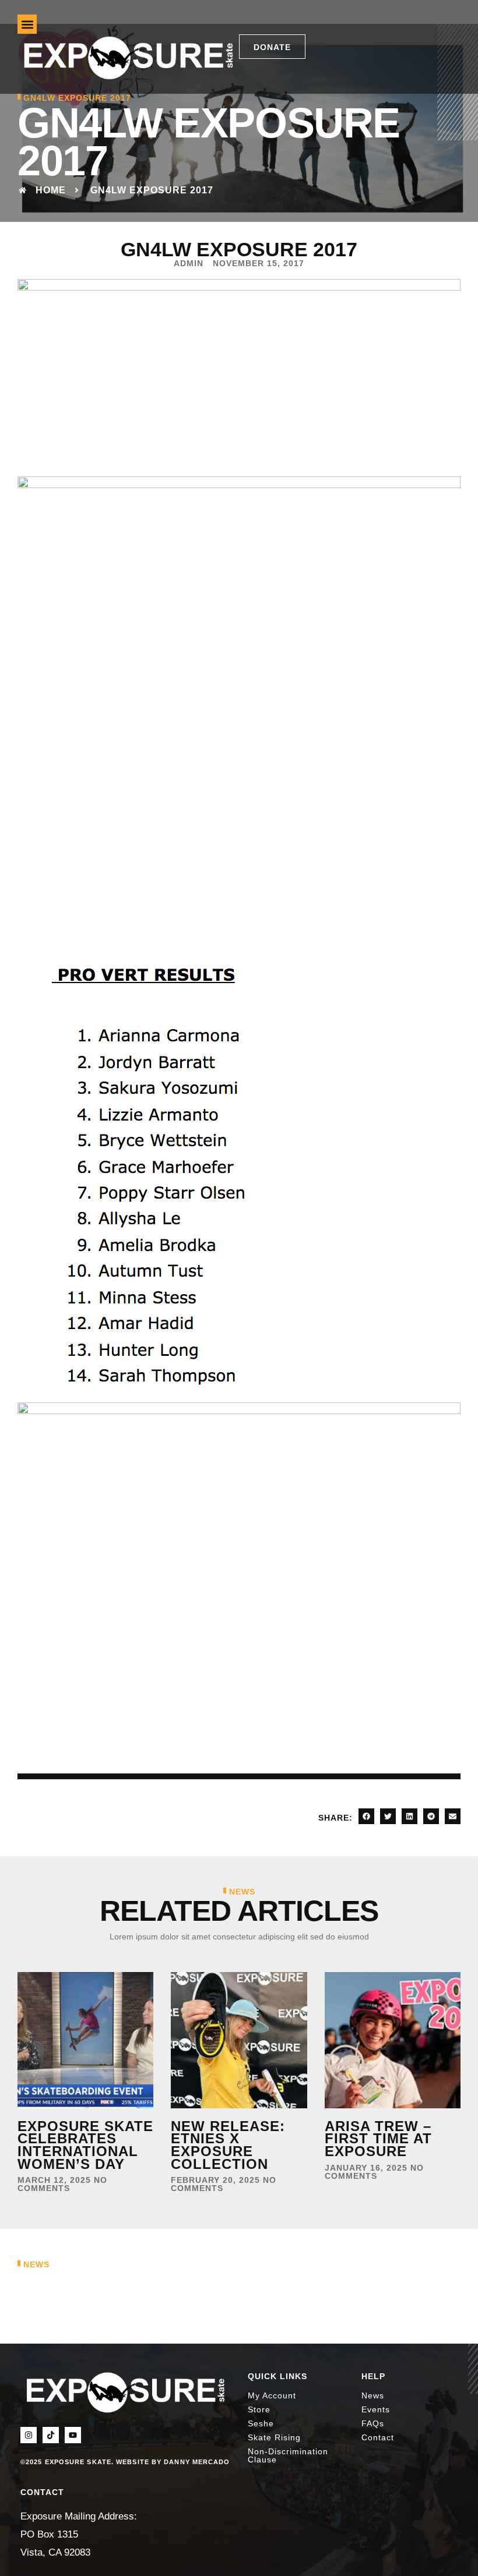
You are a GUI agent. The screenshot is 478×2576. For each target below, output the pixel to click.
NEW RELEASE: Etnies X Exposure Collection (228, 2145)
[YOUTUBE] (73, 2435)
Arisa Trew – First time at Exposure (378, 2139)
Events (376, 2409)
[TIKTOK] (51, 2435)
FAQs (373, 2423)
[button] (27, 24)
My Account (272, 2395)
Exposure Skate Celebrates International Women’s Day (85, 2145)
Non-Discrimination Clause (288, 2455)
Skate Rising (274, 2437)
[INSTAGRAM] (29, 2435)
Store (259, 2409)
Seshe (261, 2423)
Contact (378, 2437)
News (373, 2395)
